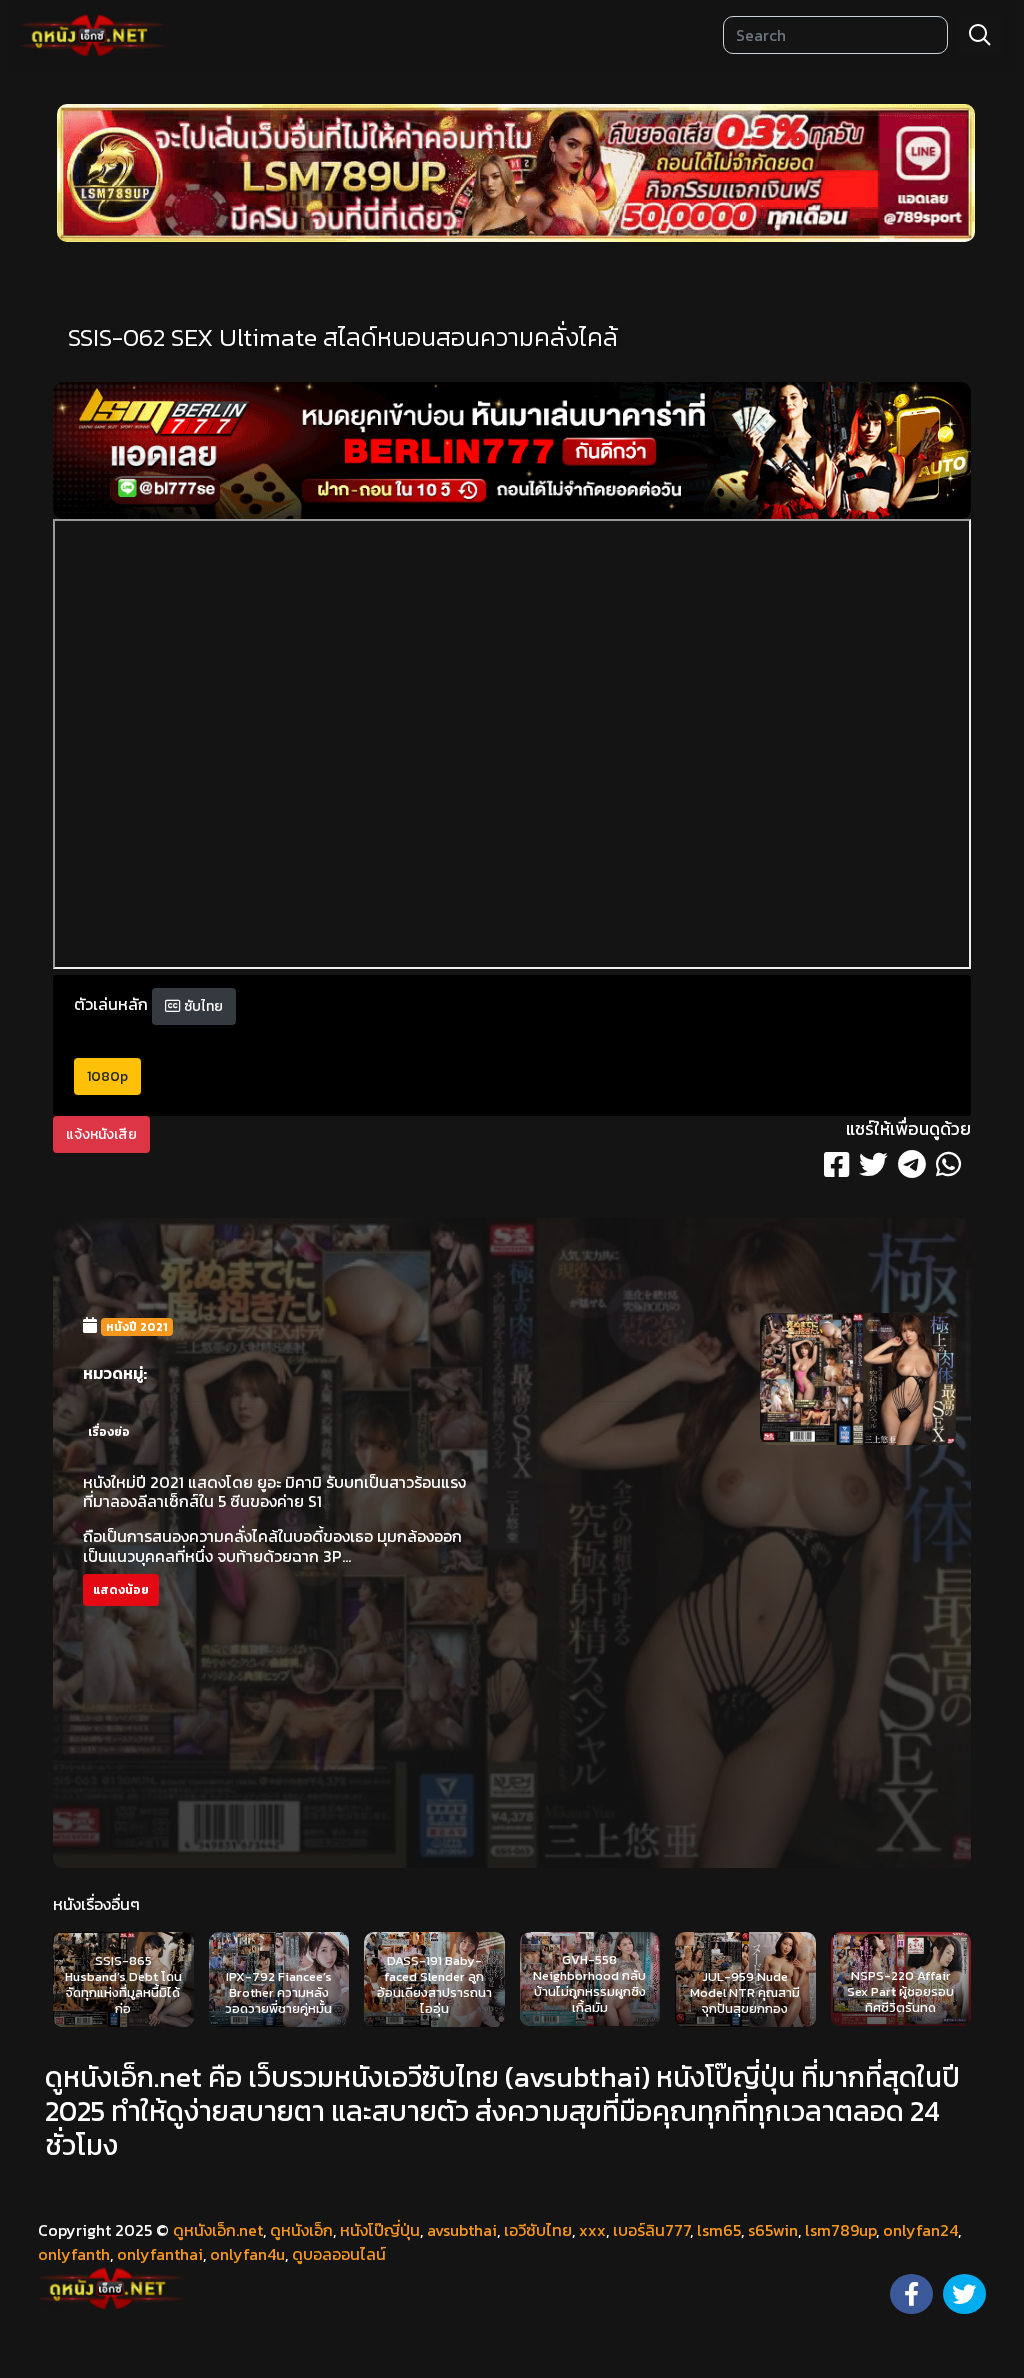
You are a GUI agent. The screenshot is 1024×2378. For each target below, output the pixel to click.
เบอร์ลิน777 (651, 2230)
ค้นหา (980, 35)
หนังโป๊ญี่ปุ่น (380, 2230)
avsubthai (462, 2230)
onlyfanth (74, 2254)
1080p (107, 1076)
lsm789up (840, 2230)
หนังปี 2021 (137, 1327)
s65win (773, 2230)
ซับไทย (202, 1006)
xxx (592, 2230)
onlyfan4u (247, 2254)
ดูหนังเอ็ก (301, 2230)
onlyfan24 (920, 2230)
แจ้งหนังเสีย (101, 1134)
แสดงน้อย (121, 1590)
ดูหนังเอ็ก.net (218, 2230)
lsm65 (719, 2230)
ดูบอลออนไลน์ (339, 2254)
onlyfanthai (160, 2254)
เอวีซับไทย (538, 2230)
